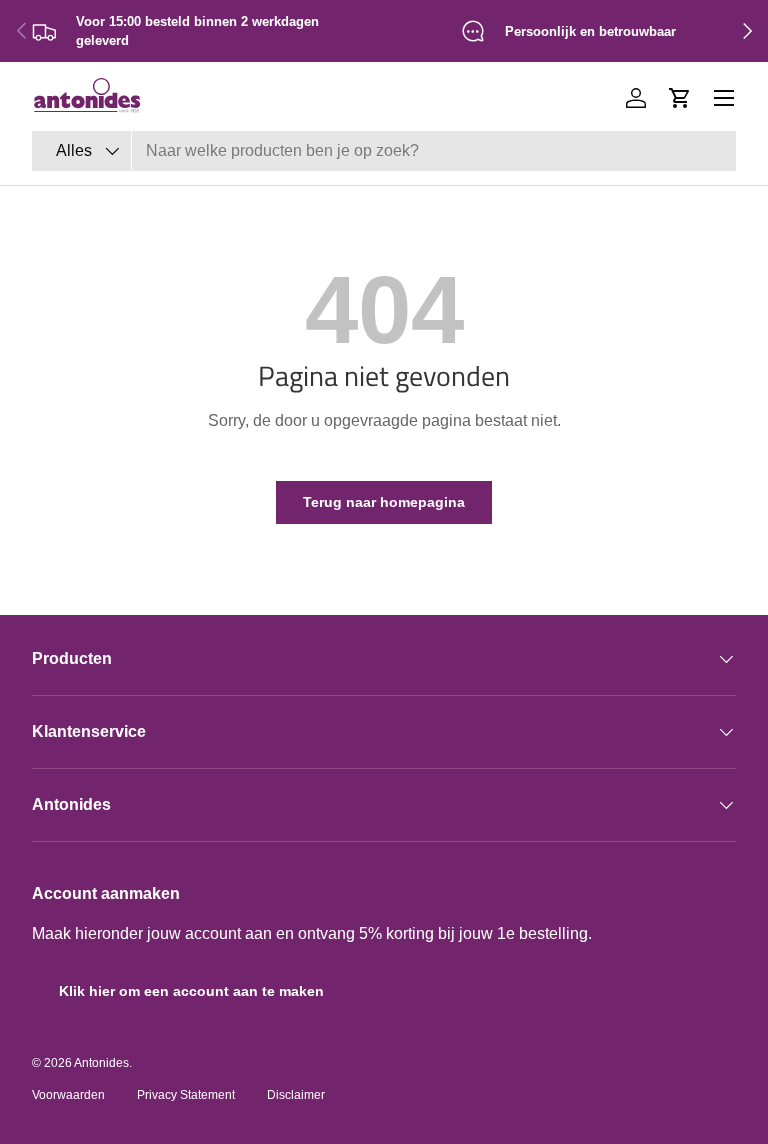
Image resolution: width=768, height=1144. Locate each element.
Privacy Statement (186, 1095)
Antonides (101, 1063)
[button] (680, 98)
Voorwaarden (68, 1095)
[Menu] (724, 98)
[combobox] (384, 151)
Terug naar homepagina (384, 502)
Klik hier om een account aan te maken (191, 991)
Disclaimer (296, 1095)
